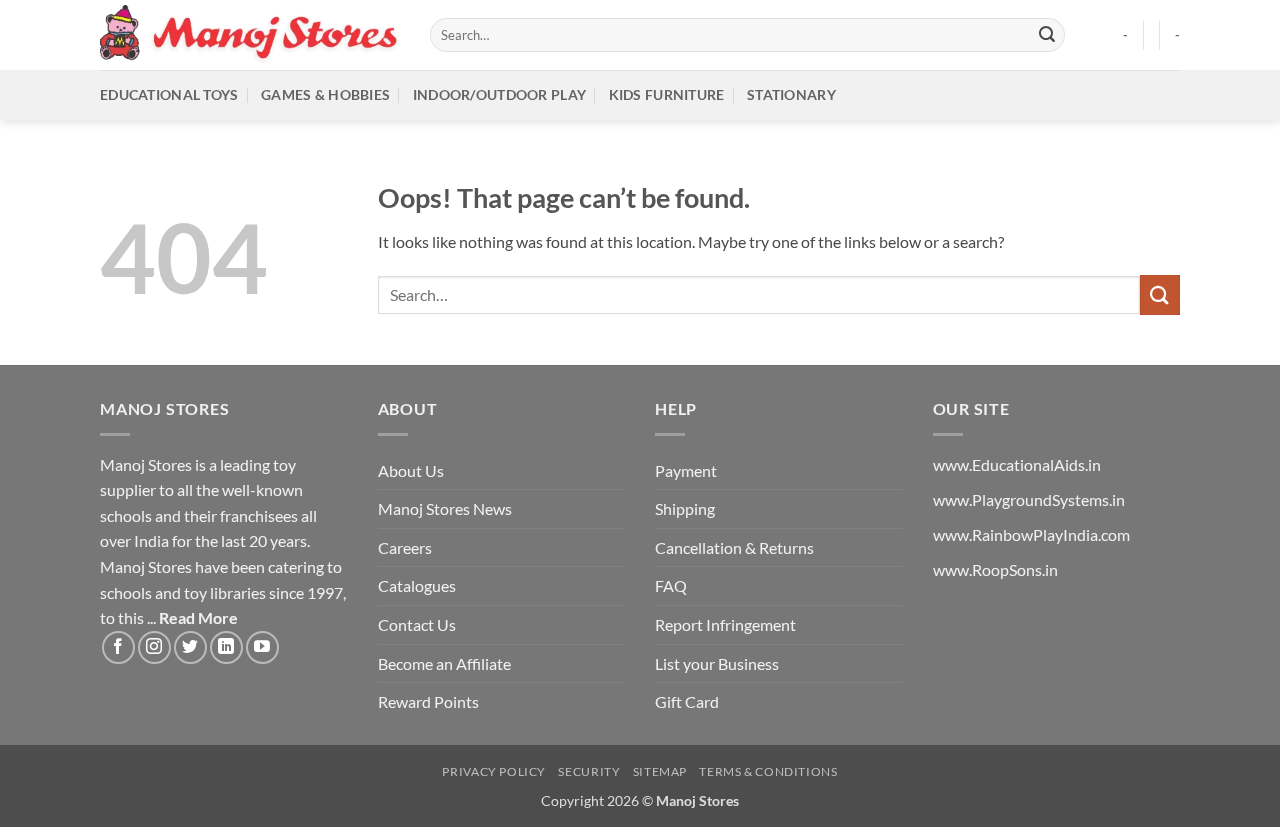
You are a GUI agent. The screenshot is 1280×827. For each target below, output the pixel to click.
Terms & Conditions (768, 771)
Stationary (791, 94)
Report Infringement (725, 624)
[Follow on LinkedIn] (226, 647)
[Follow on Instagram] (154, 647)
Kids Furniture (667, 94)
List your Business (717, 663)
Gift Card (687, 701)
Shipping (685, 508)
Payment (686, 470)
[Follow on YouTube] (262, 647)
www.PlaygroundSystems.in (1029, 499)
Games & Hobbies (325, 94)
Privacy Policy (494, 771)
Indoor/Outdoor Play (499, 94)
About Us (411, 470)
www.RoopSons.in (995, 569)
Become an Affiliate (444, 663)
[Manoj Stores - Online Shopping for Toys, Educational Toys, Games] (250, 34)
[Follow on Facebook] (118, 647)
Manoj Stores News (445, 508)
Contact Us (417, 624)
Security (589, 771)
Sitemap (660, 771)
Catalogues (417, 585)
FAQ (671, 585)
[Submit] (1047, 35)
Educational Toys (169, 94)
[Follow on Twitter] (190, 647)
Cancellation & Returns (734, 547)
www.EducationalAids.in (1017, 464)
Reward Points (428, 701)
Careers (405, 547)
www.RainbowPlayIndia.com (1031, 534)
